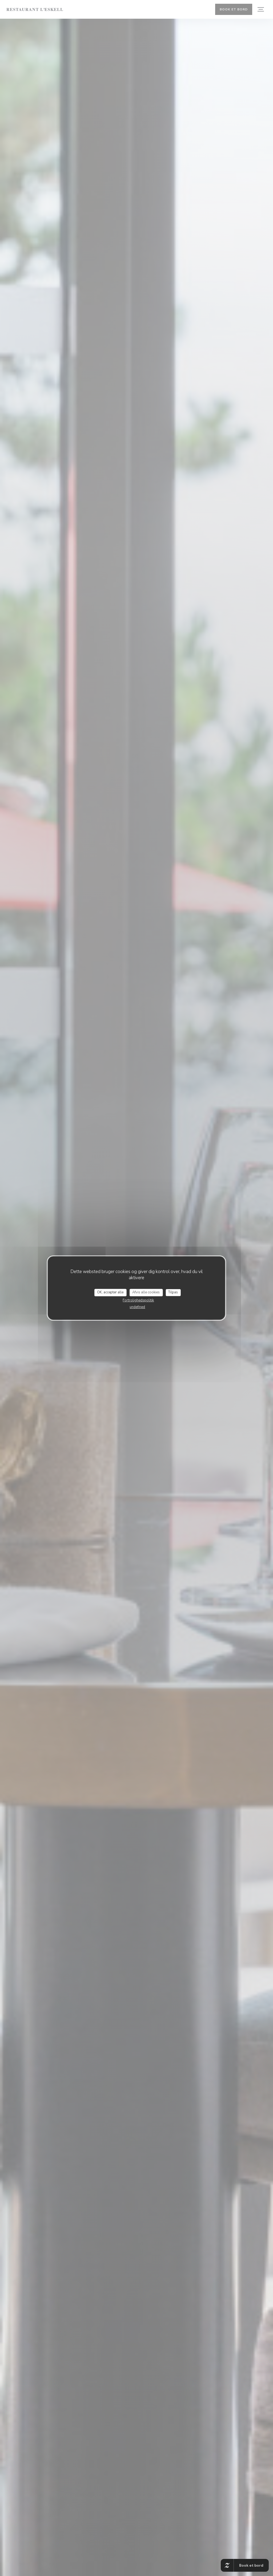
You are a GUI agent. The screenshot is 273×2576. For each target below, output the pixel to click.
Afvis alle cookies (146, 1292)
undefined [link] (137, 1307)
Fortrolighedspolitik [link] (138, 1300)
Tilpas (173, 1292)
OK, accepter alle (110, 1292)
